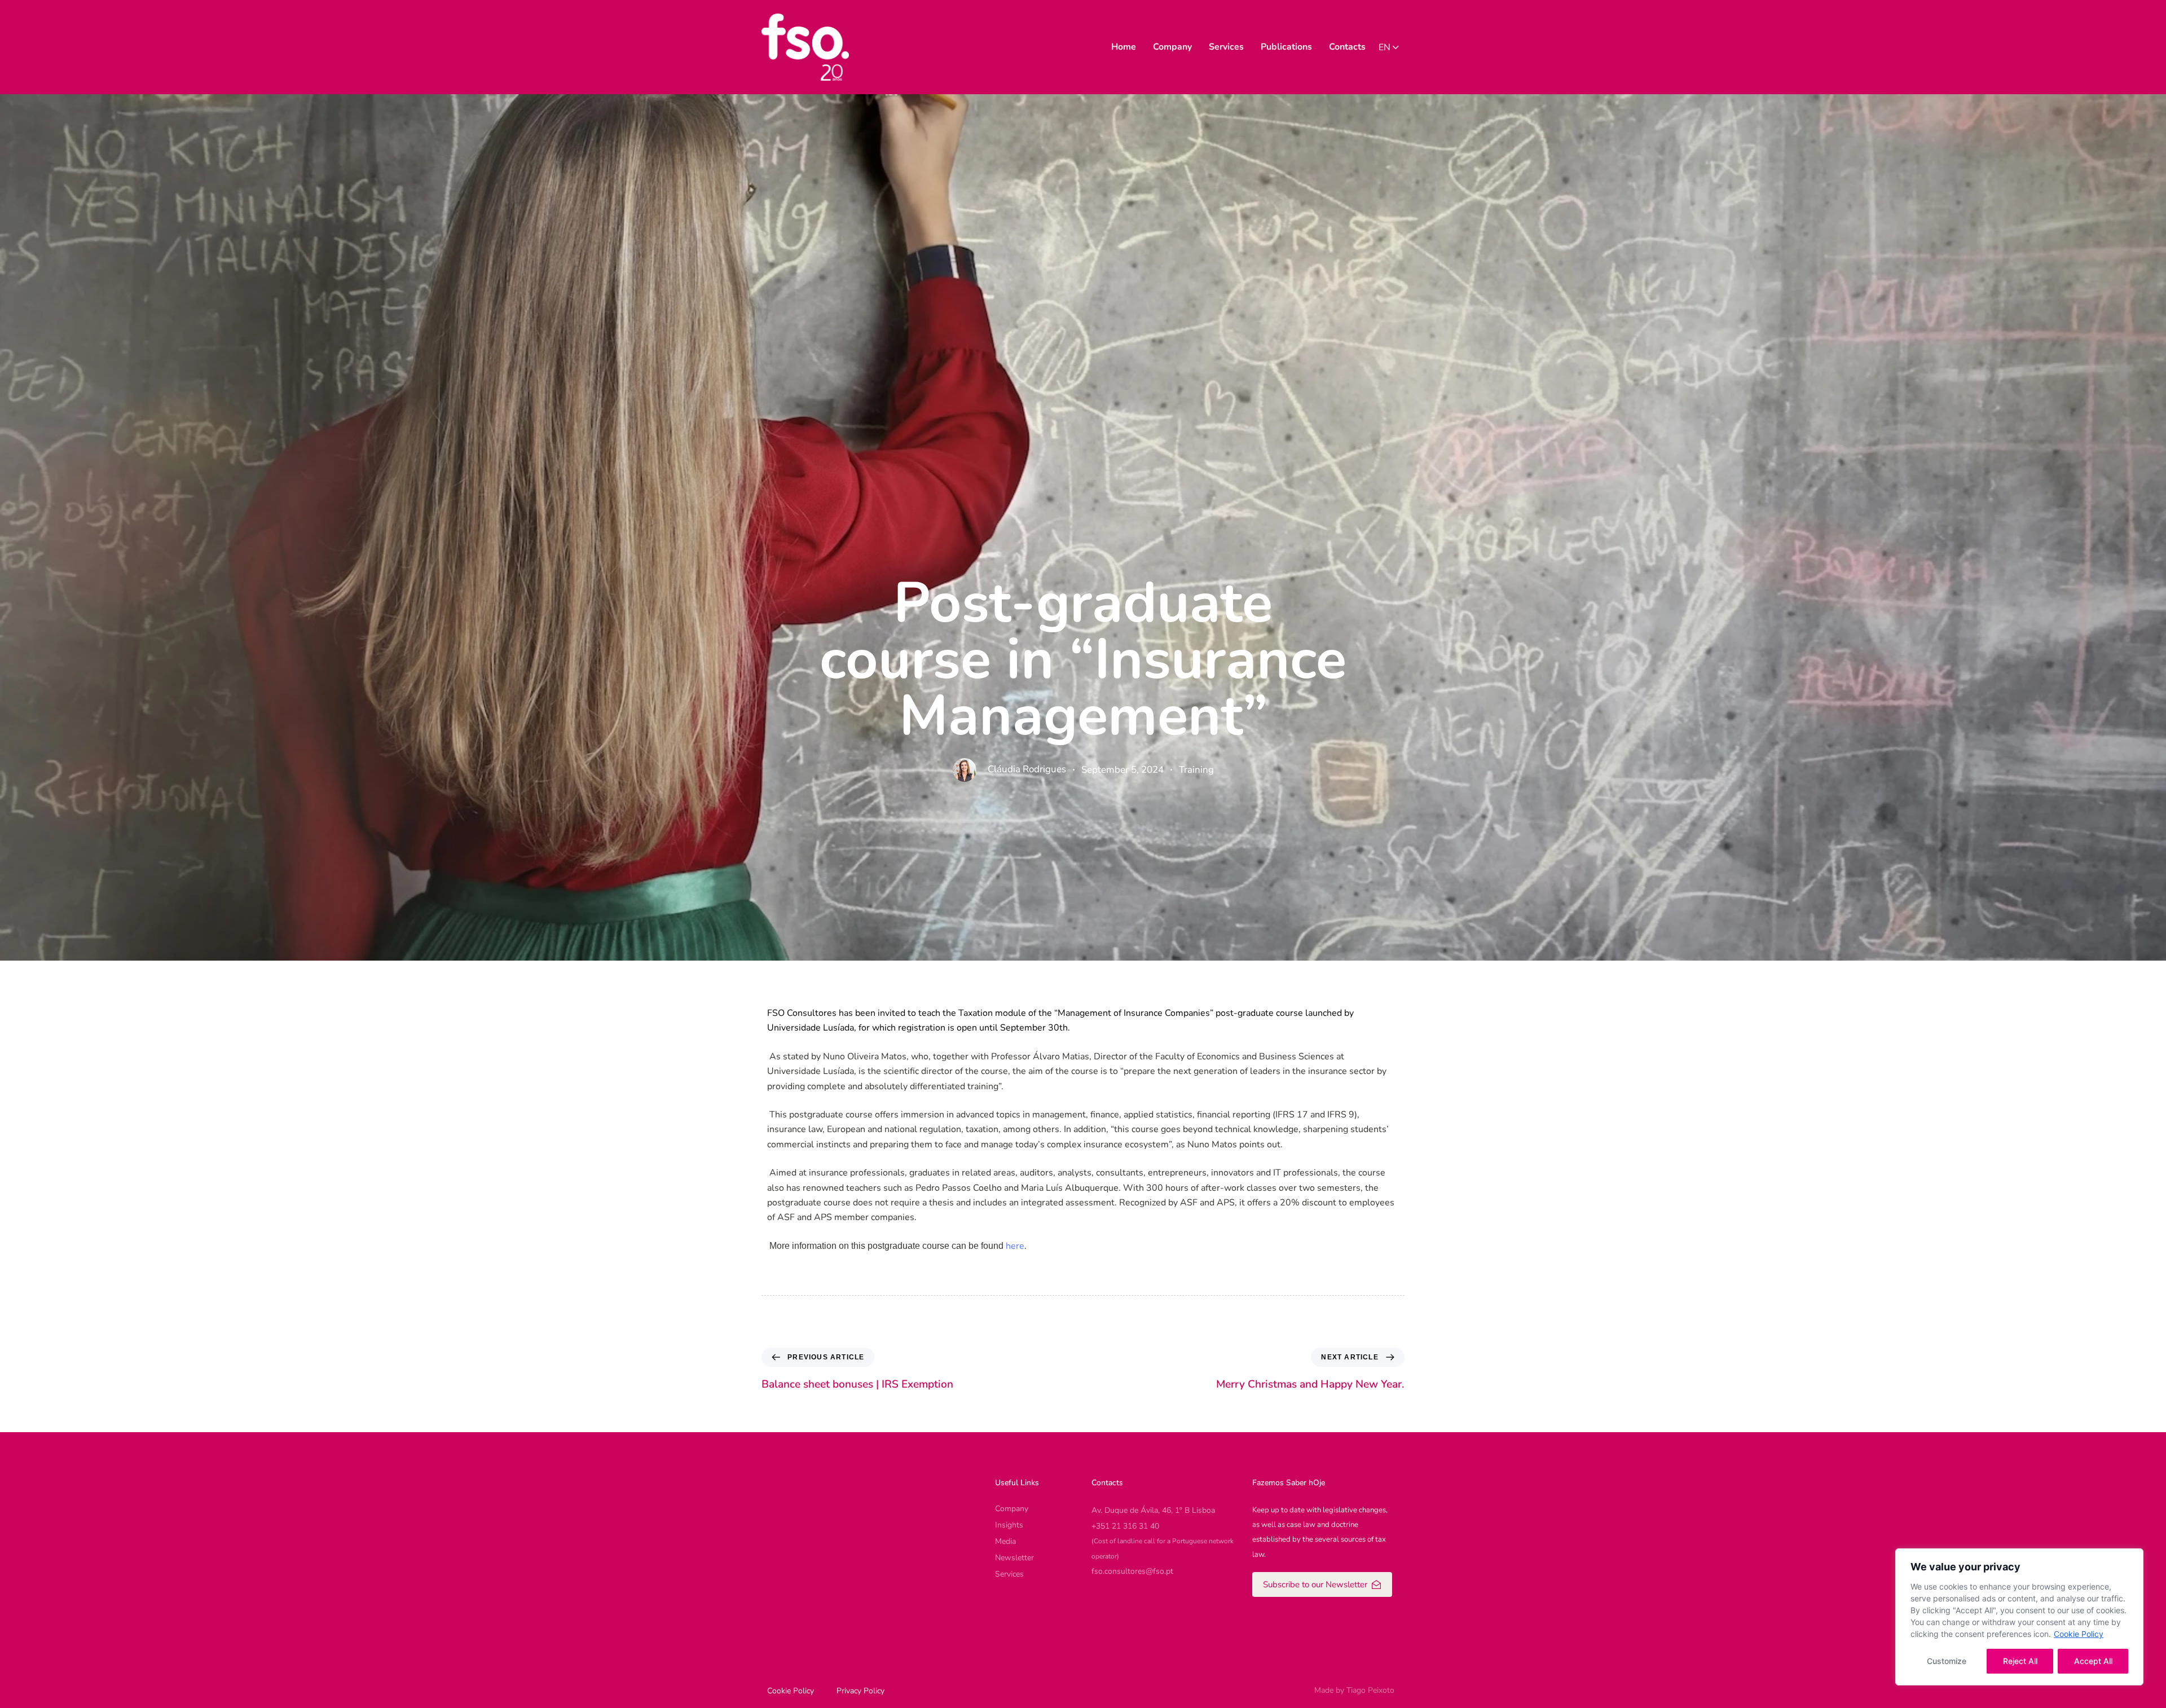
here (1015, 1246)
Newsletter (1014, 1558)
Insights (1009, 1525)
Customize (1947, 1661)
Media (1005, 1541)
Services (1226, 47)
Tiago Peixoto (1370, 1690)
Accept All (2093, 1661)
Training (1196, 770)
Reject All (2020, 1661)
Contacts (1347, 47)
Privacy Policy (860, 1691)
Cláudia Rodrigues (1027, 769)
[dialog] (2019, 1617)
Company (1172, 47)
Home (1124, 47)
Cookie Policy (2079, 1634)
